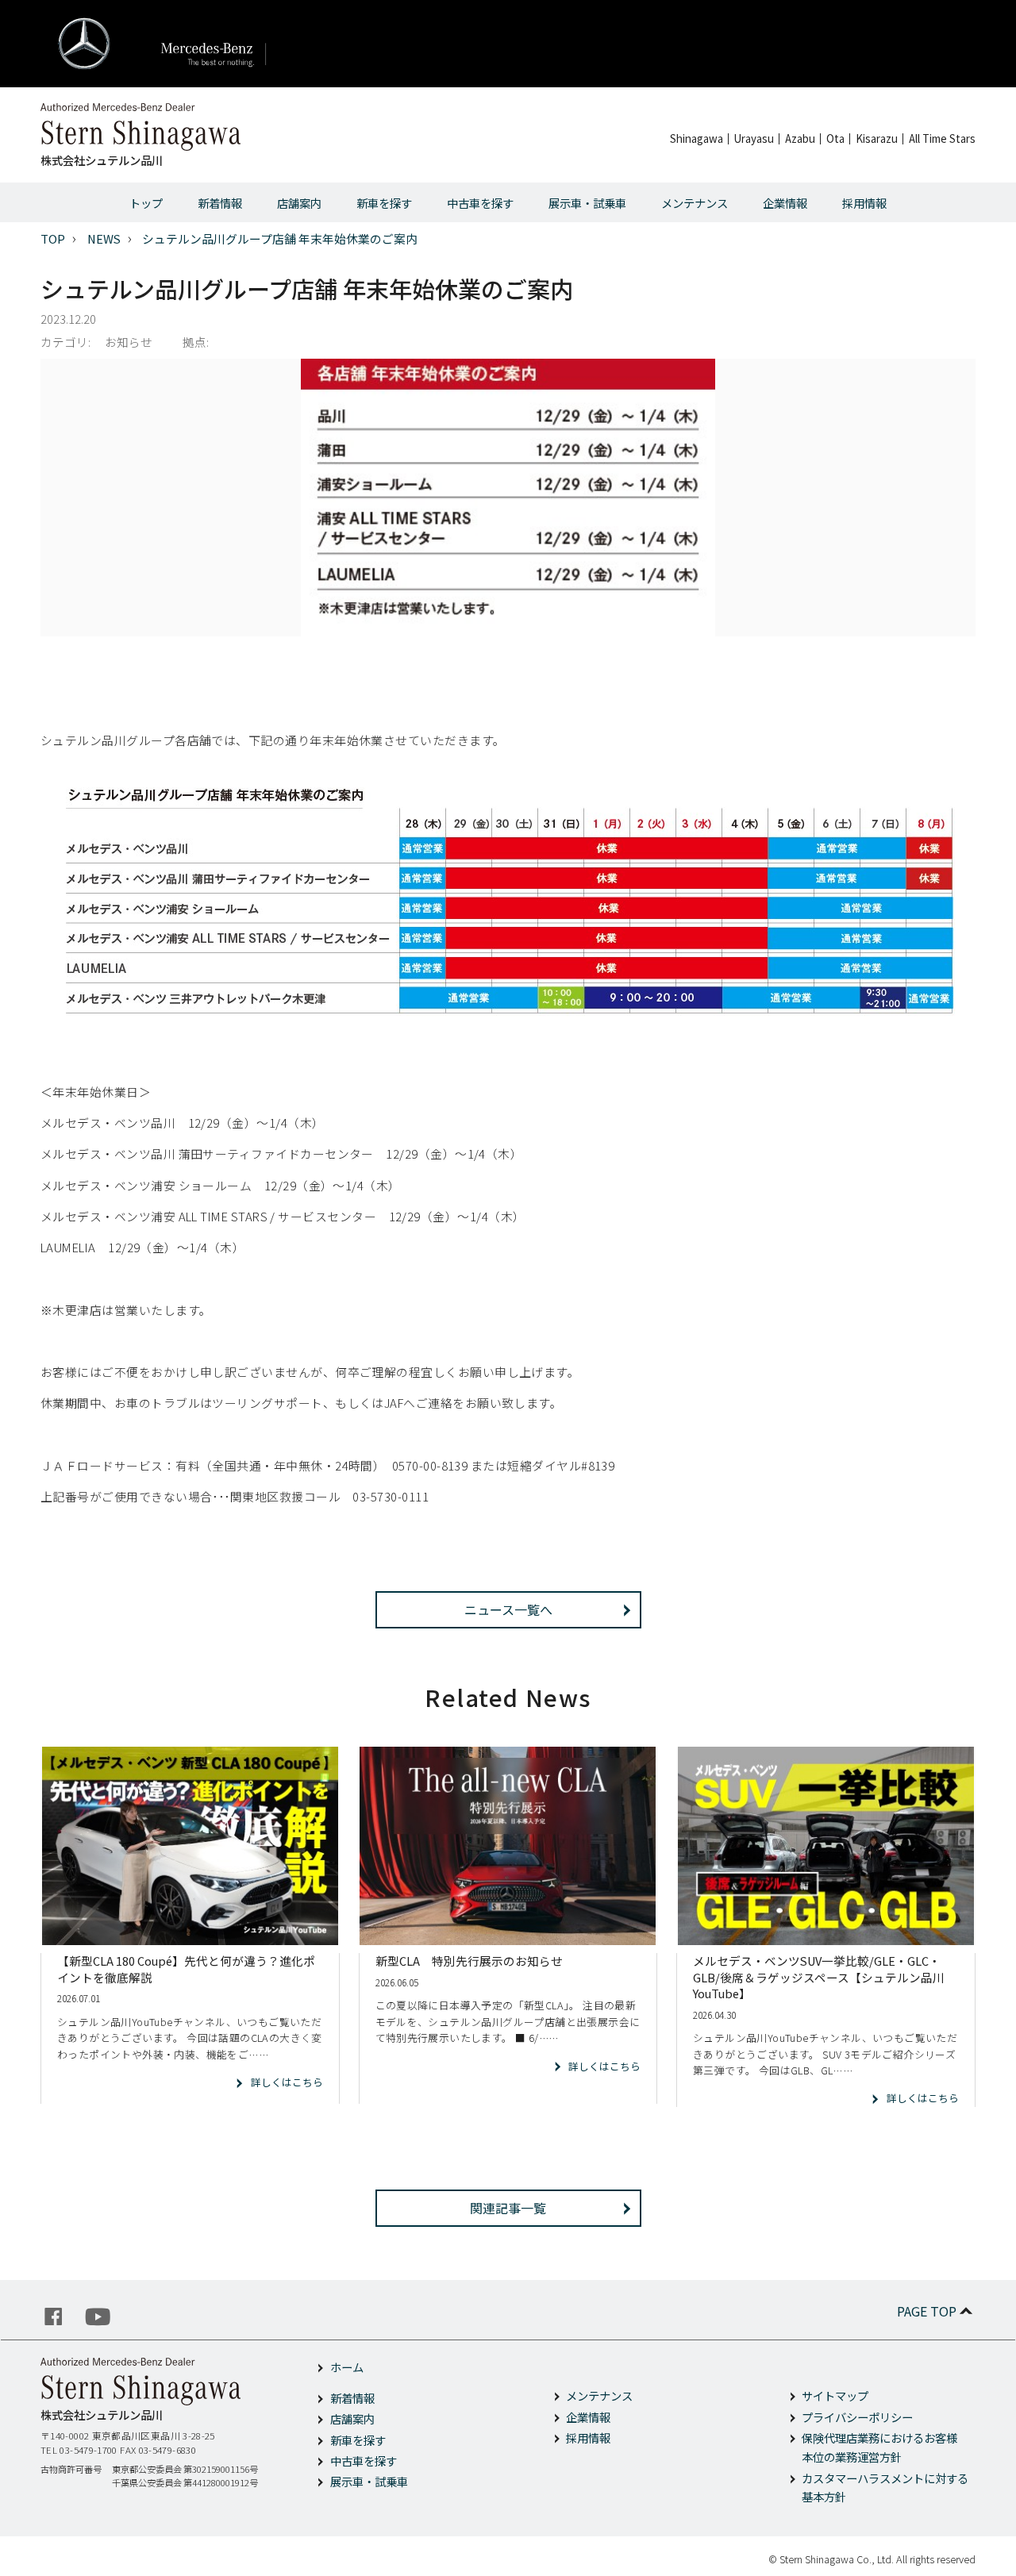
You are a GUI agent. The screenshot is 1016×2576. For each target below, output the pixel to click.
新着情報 (220, 203)
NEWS (104, 238)
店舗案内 (299, 203)
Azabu (800, 138)
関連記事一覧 (508, 2208)
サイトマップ (835, 2395)
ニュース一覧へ (508, 1609)
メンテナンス (695, 203)
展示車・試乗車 (587, 203)
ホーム (347, 2367)
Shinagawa (697, 138)
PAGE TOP (927, 2311)
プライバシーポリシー (857, 2417)
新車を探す (384, 203)
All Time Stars (942, 138)
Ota (835, 138)
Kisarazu (877, 138)
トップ (146, 203)
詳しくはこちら (287, 2082)
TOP (53, 238)
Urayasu (754, 138)
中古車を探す (480, 203)
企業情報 (785, 203)
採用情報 (864, 203)
